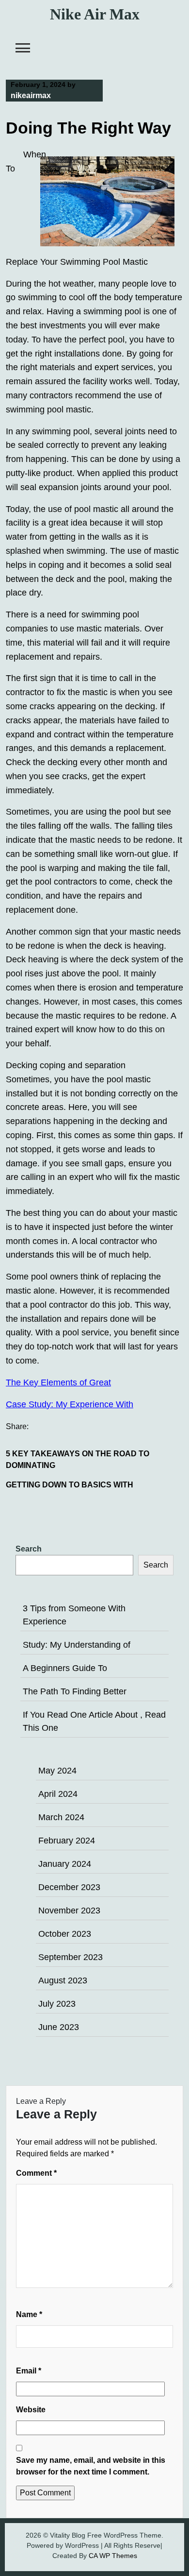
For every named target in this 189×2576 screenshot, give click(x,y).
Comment (36, 2173)
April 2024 (58, 1794)
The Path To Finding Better (75, 1691)
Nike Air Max (95, 14)
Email (29, 2371)
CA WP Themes (113, 2556)
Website (31, 2410)
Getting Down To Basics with (70, 1485)
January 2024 (65, 1864)
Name (29, 2314)
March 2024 (61, 1817)
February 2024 (67, 1841)
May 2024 (57, 1771)
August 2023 (63, 1980)
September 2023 (71, 1957)
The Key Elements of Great (58, 1382)
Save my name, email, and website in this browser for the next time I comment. (91, 2466)
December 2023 (69, 1887)
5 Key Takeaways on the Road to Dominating (78, 1459)
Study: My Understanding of (77, 1645)
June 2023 (59, 2027)
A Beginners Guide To (65, 1668)
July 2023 (57, 2004)
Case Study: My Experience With (70, 1404)
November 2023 (69, 1911)
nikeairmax (31, 95)
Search (29, 1549)
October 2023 (65, 1934)
